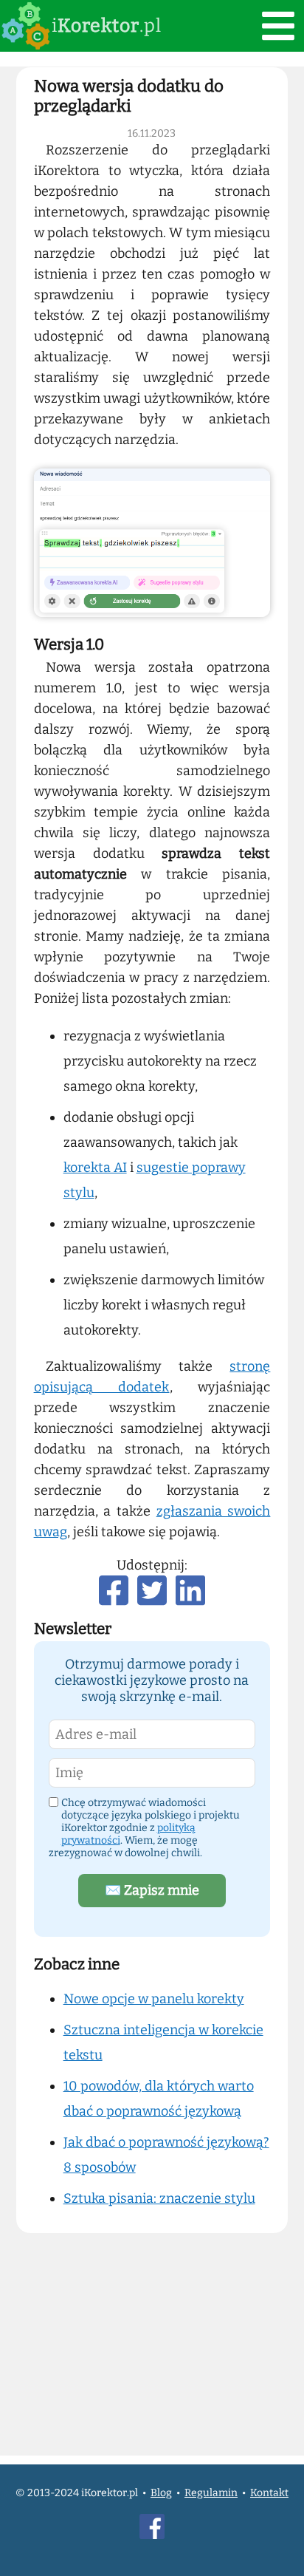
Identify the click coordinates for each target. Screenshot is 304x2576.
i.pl (107, 26)
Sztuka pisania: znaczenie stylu (159, 2198)
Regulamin (211, 2493)
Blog (161, 2493)
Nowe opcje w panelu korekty (154, 1999)
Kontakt (269, 2493)
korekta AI (95, 1168)
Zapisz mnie (152, 1890)
